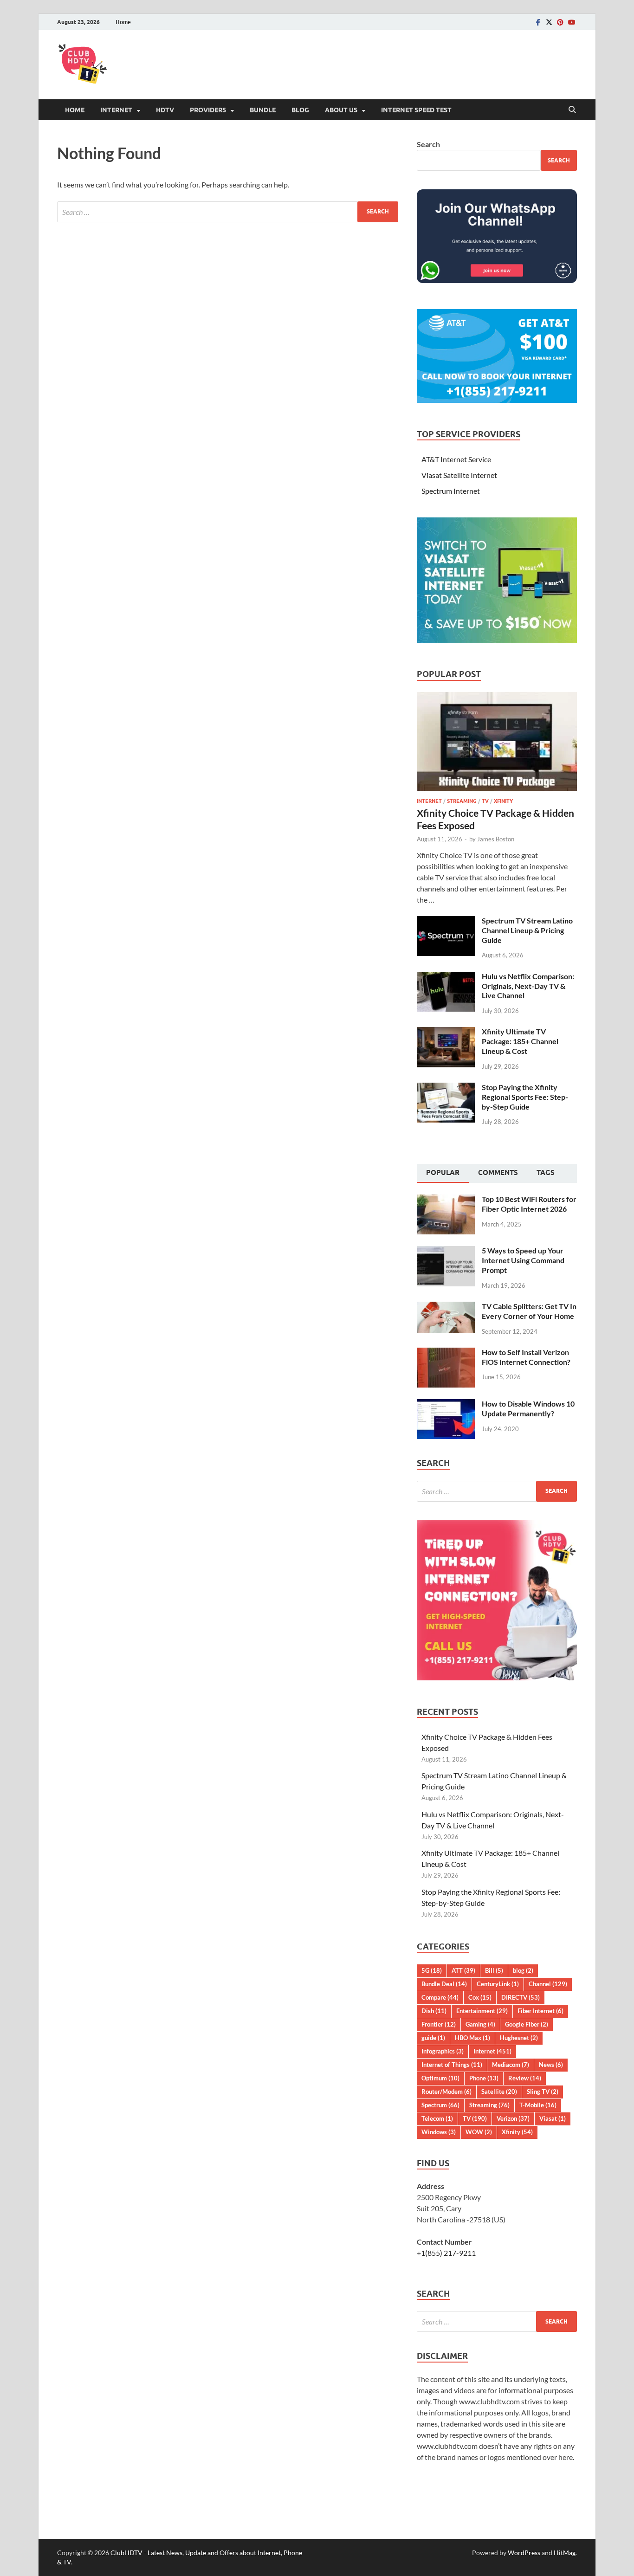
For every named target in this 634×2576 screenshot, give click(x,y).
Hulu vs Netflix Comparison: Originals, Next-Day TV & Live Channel (528, 986)
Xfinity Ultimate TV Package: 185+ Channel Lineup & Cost (520, 1041)
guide (433, 2038)
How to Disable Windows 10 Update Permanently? (528, 1408)
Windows (439, 2132)
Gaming (480, 2024)
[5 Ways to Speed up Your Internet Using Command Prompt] (446, 1251)
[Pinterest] (560, 22)
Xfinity (503, 801)
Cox (480, 1997)
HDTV (165, 110)
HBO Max (472, 2038)
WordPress (524, 2553)
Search (428, 144)
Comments (498, 1173)
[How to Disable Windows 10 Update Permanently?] (446, 1404)
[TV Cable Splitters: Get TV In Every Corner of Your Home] (446, 1307)
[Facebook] (538, 22)
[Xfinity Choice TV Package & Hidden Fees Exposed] (497, 697)
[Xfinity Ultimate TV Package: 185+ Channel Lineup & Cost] (446, 1032)
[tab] (443, 1174)
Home (123, 22)
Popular (443, 1173)
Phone (484, 2078)
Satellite (499, 2092)
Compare (440, 1997)
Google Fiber (527, 2024)
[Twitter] (549, 22)
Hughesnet (519, 2038)
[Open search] (572, 110)
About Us (341, 110)
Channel (548, 1984)
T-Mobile (538, 2105)
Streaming (462, 801)
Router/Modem (446, 2092)
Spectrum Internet (451, 491)
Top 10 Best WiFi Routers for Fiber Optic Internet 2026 (529, 1204)
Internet (116, 110)
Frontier (439, 2024)
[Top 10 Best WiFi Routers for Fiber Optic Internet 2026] (446, 1200)
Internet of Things (452, 2065)
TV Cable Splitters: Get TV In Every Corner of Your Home (529, 1311)
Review (525, 2078)
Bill (494, 1970)
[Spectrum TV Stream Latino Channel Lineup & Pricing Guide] (446, 921)
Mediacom (511, 2065)
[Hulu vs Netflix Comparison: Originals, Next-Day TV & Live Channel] (446, 977)
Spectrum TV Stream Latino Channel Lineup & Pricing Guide (527, 930)
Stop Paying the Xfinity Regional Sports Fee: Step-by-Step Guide (525, 1097)
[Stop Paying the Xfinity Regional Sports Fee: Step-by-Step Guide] (446, 1088)
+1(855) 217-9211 (446, 2253)
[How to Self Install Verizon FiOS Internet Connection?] (446, 1353)
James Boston (496, 839)
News (551, 2065)
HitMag (565, 2553)
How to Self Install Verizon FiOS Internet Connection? (526, 1357)
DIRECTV (521, 1997)
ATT (463, 1970)
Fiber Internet (540, 2011)
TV (485, 801)
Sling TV (543, 2092)
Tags (546, 1173)
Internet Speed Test (416, 110)
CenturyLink (498, 1984)
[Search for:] (228, 212)
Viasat (553, 2118)
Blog (300, 110)
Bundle (263, 110)
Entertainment (482, 2011)
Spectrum (440, 2105)
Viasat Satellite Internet (459, 475)
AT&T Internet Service (456, 459)
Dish (434, 2011)
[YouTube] (571, 22)
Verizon (513, 2118)
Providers (208, 110)
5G (432, 1970)
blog (523, 1970)
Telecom (437, 2118)
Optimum (440, 2078)
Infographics (443, 2051)
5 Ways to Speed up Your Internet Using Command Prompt (523, 1260)
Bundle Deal (444, 1984)
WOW (479, 2132)
